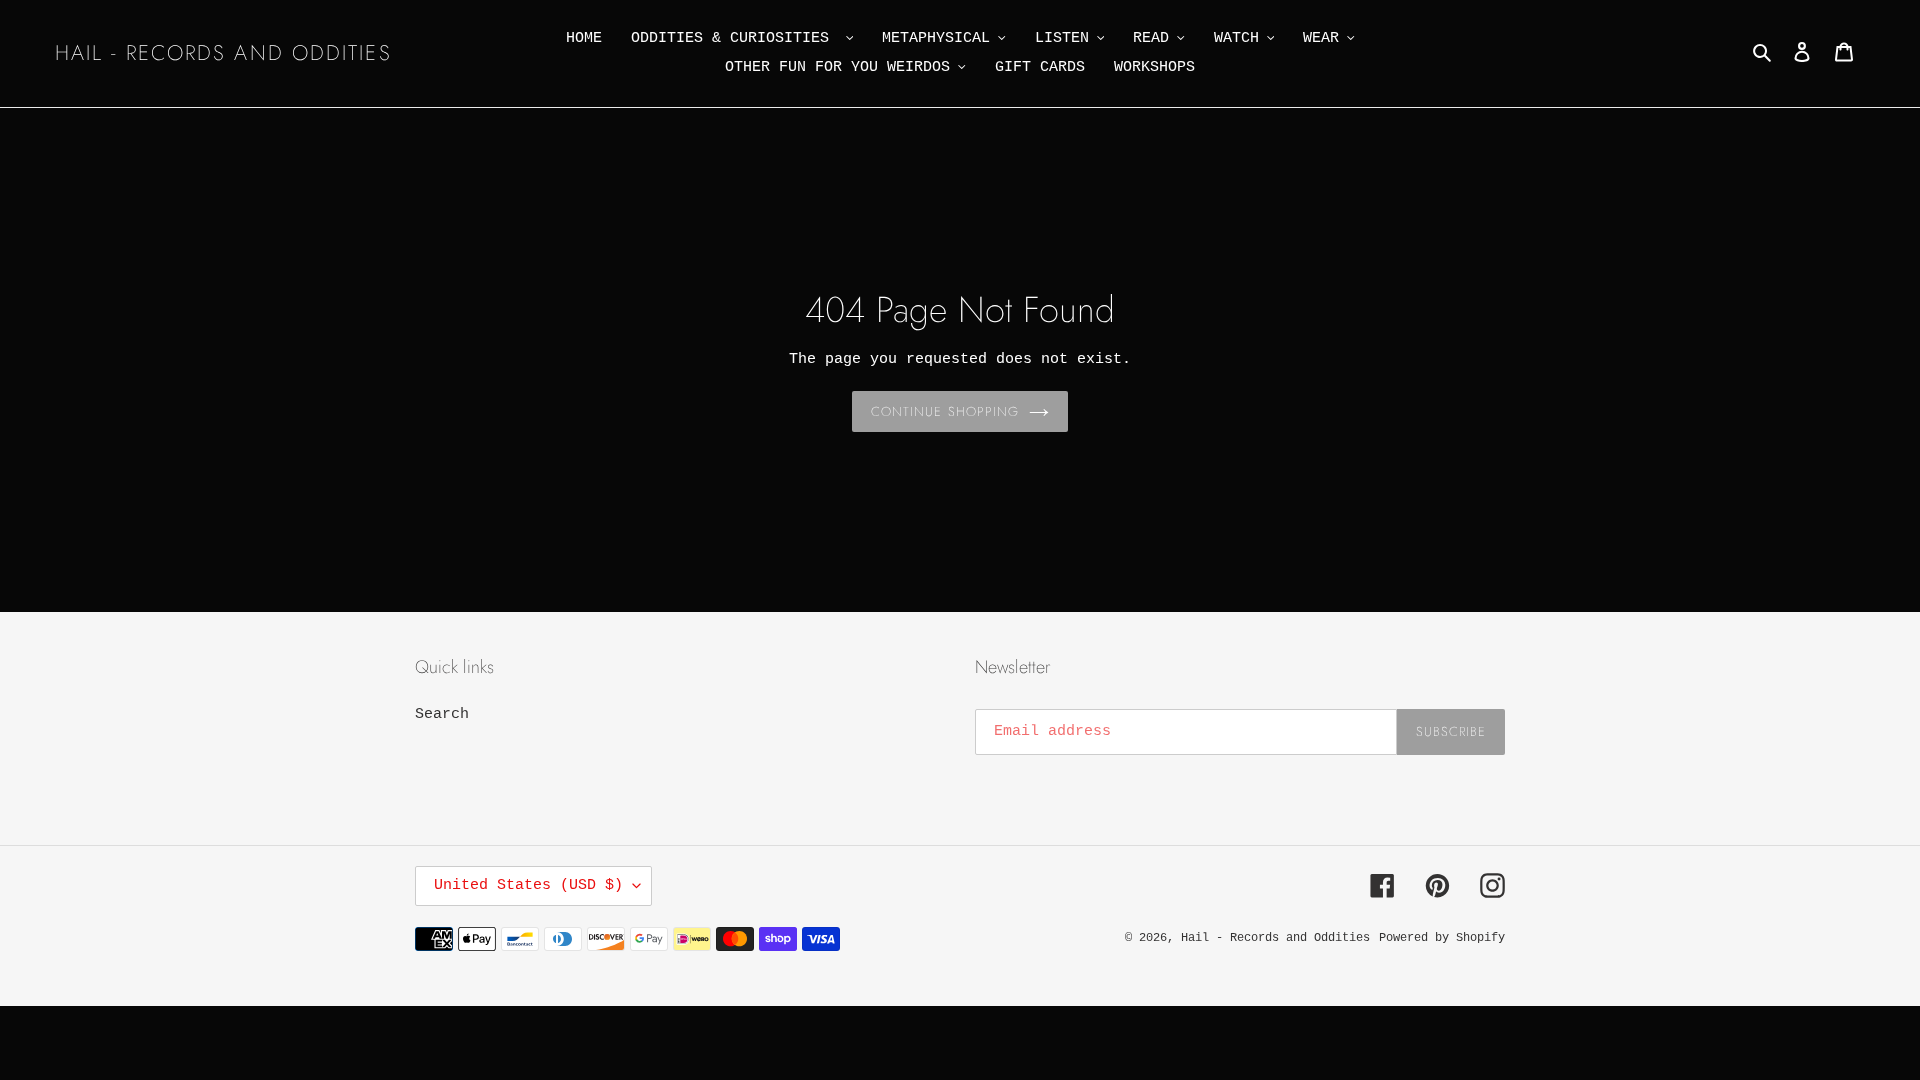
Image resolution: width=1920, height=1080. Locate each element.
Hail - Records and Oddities (223, 53)
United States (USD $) (528, 885)
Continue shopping (945, 411)
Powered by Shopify (1442, 938)
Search (442, 714)
